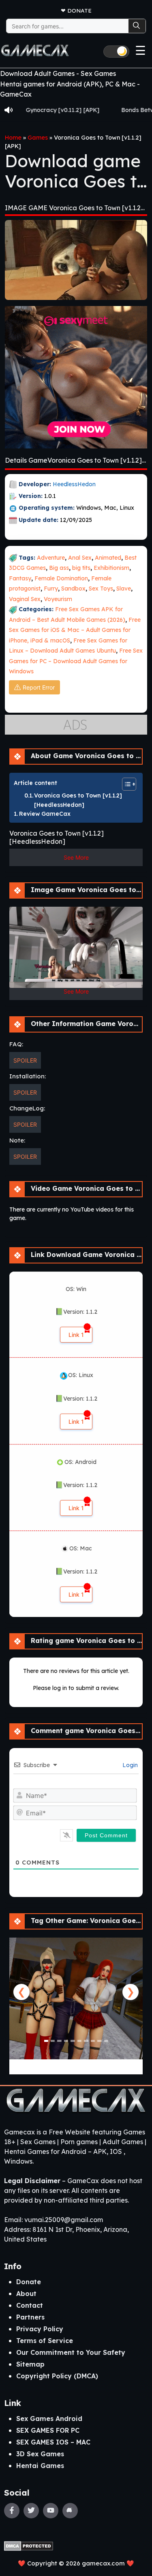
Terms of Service (45, 2341)
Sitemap (30, 2364)
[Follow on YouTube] (51, 2511)
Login (129, 1765)
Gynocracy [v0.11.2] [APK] (41, 110)
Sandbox (73, 588)
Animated (108, 558)
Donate (79, 10)
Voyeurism (58, 599)
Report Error (39, 687)
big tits (81, 568)
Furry (51, 588)
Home (13, 138)
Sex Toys (101, 588)
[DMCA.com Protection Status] (29, 2545)
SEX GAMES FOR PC (48, 2430)
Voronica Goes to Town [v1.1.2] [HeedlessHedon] (78, 800)
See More (76, 857)
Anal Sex (80, 558)
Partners (30, 2317)
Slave (124, 588)
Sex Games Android (49, 2419)
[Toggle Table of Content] (125, 784)
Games (38, 138)
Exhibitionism (111, 568)
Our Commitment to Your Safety (71, 2352)
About (26, 2294)
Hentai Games (40, 2466)
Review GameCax (45, 814)
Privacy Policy (40, 2329)
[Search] (137, 26)
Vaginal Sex (25, 599)
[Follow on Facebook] (12, 2511)
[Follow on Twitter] (31, 2511)
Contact (30, 2305)
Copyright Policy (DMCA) (57, 2376)
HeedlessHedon (74, 484)
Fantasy (20, 578)
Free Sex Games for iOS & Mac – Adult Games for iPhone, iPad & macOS (75, 630)
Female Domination (61, 578)
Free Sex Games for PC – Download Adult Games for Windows (76, 661)
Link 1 (76, 1335)
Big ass (59, 568)
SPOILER (25, 1060)
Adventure (51, 558)
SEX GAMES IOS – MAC (53, 2442)
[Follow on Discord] (70, 2511)
